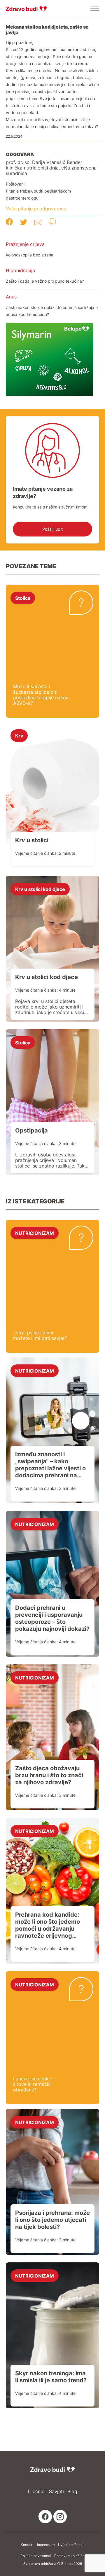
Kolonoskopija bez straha (30, 255)
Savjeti (56, 2492)
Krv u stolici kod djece (40, 889)
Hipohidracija (20, 270)
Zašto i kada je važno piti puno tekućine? (45, 281)
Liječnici (37, 2492)
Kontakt (27, 2545)
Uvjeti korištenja (71, 2545)
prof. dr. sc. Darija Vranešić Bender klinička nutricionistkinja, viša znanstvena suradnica (51, 168)
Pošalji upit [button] (52, 529)
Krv (19, 735)
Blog (72, 2492)
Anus (11, 297)
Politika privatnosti (36, 2556)
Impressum (46, 2545)
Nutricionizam (35, 1233)
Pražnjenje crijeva (25, 244)
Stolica (23, 598)
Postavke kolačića (69, 2556)
